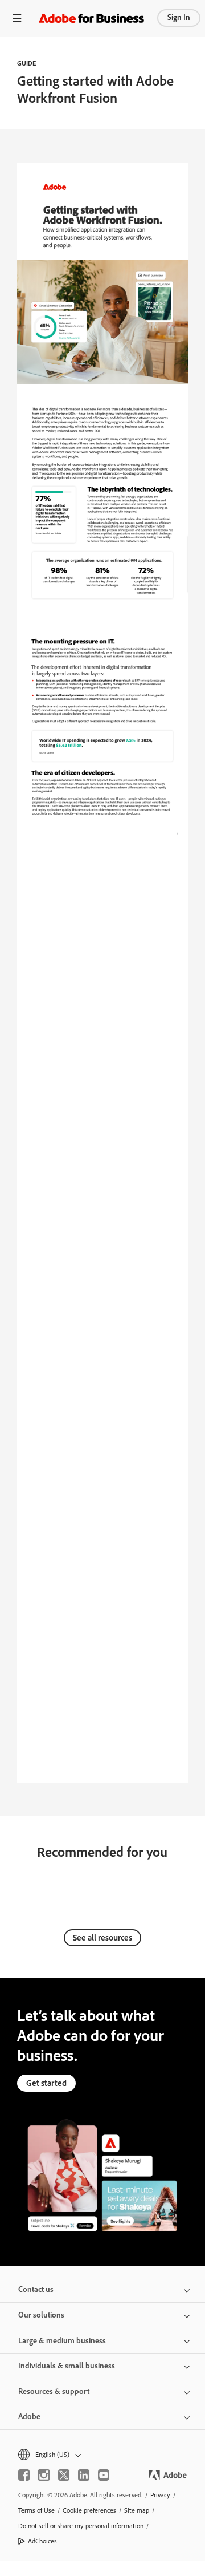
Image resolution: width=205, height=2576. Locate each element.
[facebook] (24, 2475)
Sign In (179, 17)
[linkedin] (84, 2475)
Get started (46, 2083)
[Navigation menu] (17, 18)
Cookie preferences (89, 2510)
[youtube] (104, 2475)
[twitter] (64, 2475)
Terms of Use (36, 2510)
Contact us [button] (36, 2289)
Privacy (160, 2495)
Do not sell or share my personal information (81, 2526)
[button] (102, 2455)
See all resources (102, 1938)
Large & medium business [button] (62, 2341)
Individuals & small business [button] (67, 2366)
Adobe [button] (29, 2417)
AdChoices (42, 2541)
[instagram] (44, 2475)
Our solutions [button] (41, 2315)
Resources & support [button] (54, 2391)
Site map (137, 2510)
